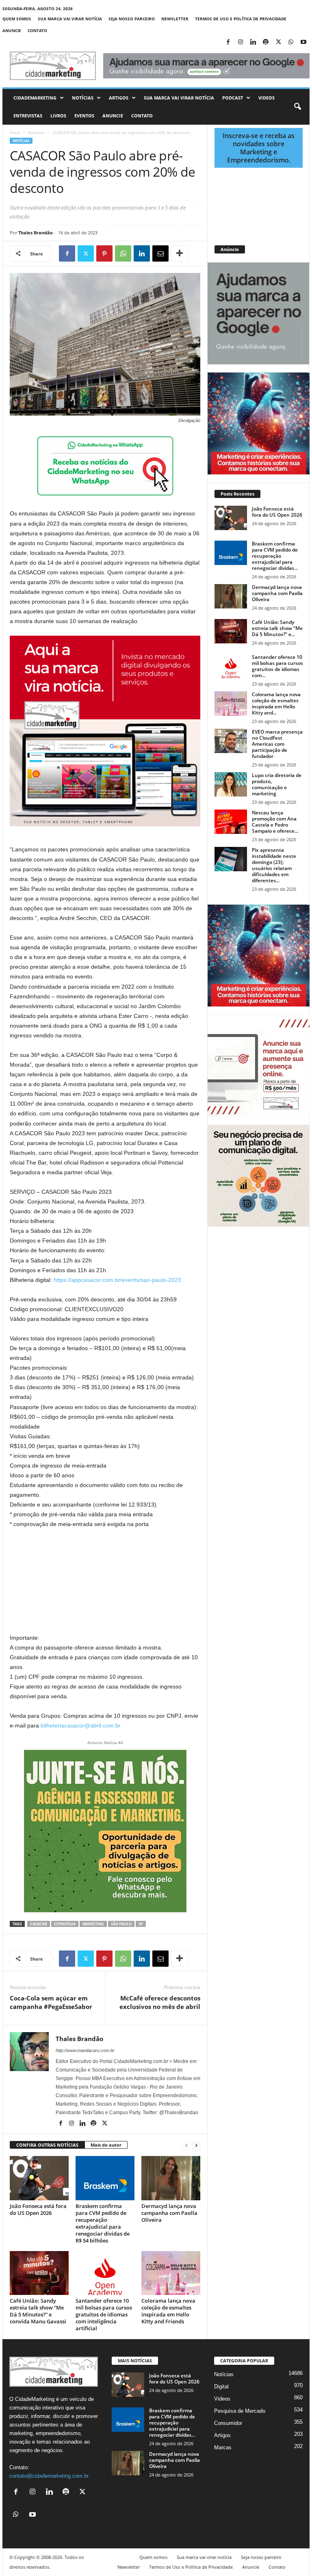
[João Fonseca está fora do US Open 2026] (39, 2178)
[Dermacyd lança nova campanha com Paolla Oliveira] (171, 2178)
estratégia (65, 1924)
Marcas (223, 2447)
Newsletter (175, 19)
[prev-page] (186, 2145)
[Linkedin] (253, 42)
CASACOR (39, 1924)
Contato (37, 30)
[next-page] (196, 2145)
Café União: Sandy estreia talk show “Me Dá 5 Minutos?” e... (277, 628)
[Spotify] (266, 42)
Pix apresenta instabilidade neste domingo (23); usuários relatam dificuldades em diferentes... (274, 865)
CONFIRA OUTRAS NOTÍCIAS (47, 2145)
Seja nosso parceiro (132, 19)
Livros (58, 116)
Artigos (119, 98)
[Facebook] (228, 42)
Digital (221, 2387)
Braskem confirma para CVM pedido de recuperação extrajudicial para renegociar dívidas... (275, 556)
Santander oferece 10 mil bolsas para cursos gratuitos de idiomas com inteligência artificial (104, 2314)
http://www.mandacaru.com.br (85, 2050)
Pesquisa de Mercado (240, 2411)
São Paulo (121, 1924)
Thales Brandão (36, 233)
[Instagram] (240, 42)
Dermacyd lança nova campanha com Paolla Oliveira (169, 2213)
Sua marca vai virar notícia (70, 19)
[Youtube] (303, 42)
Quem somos (17, 19)
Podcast (233, 98)
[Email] (160, 253)
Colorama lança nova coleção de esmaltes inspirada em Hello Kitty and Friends (168, 2311)
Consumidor (228, 2423)
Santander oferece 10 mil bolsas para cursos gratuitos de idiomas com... (277, 666)
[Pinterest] (104, 253)
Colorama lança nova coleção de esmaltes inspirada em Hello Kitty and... (276, 704)
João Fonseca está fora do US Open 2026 (38, 2209)
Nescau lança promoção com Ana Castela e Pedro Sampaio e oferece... (275, 822)
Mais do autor (106, 2145)
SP (141, 1924)
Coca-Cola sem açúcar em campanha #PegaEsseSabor (51, 2002)
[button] (297, 107)
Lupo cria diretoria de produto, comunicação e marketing (277, 784)
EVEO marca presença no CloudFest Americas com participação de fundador (277, 744)
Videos (266, 98)
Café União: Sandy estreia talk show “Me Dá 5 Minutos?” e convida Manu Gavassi (38, 2311)
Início (15, 132)
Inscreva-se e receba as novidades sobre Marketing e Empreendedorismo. (259, 148)
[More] (180, 253)
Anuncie (12, 30)
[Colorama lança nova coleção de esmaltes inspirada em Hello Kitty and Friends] (171, 2273)
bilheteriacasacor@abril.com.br (81, 1725)
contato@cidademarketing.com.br (49, 2476)
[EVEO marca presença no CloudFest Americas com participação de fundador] (231, 741)
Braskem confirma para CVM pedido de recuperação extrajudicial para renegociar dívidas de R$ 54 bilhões (103, 2223)
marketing (93, 1924)
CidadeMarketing (35, 98)
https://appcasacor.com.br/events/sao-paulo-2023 (117, 1280)
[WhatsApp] (291, 42)
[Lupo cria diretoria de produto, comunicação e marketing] (231, 784)
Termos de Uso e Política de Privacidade (241, 19)
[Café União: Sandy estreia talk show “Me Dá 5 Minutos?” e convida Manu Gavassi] (39, 2273)
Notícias (83, 98)
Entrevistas (28, 116)
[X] (278, 42)
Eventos (84, 116)
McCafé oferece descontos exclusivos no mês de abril (160, 2002)
